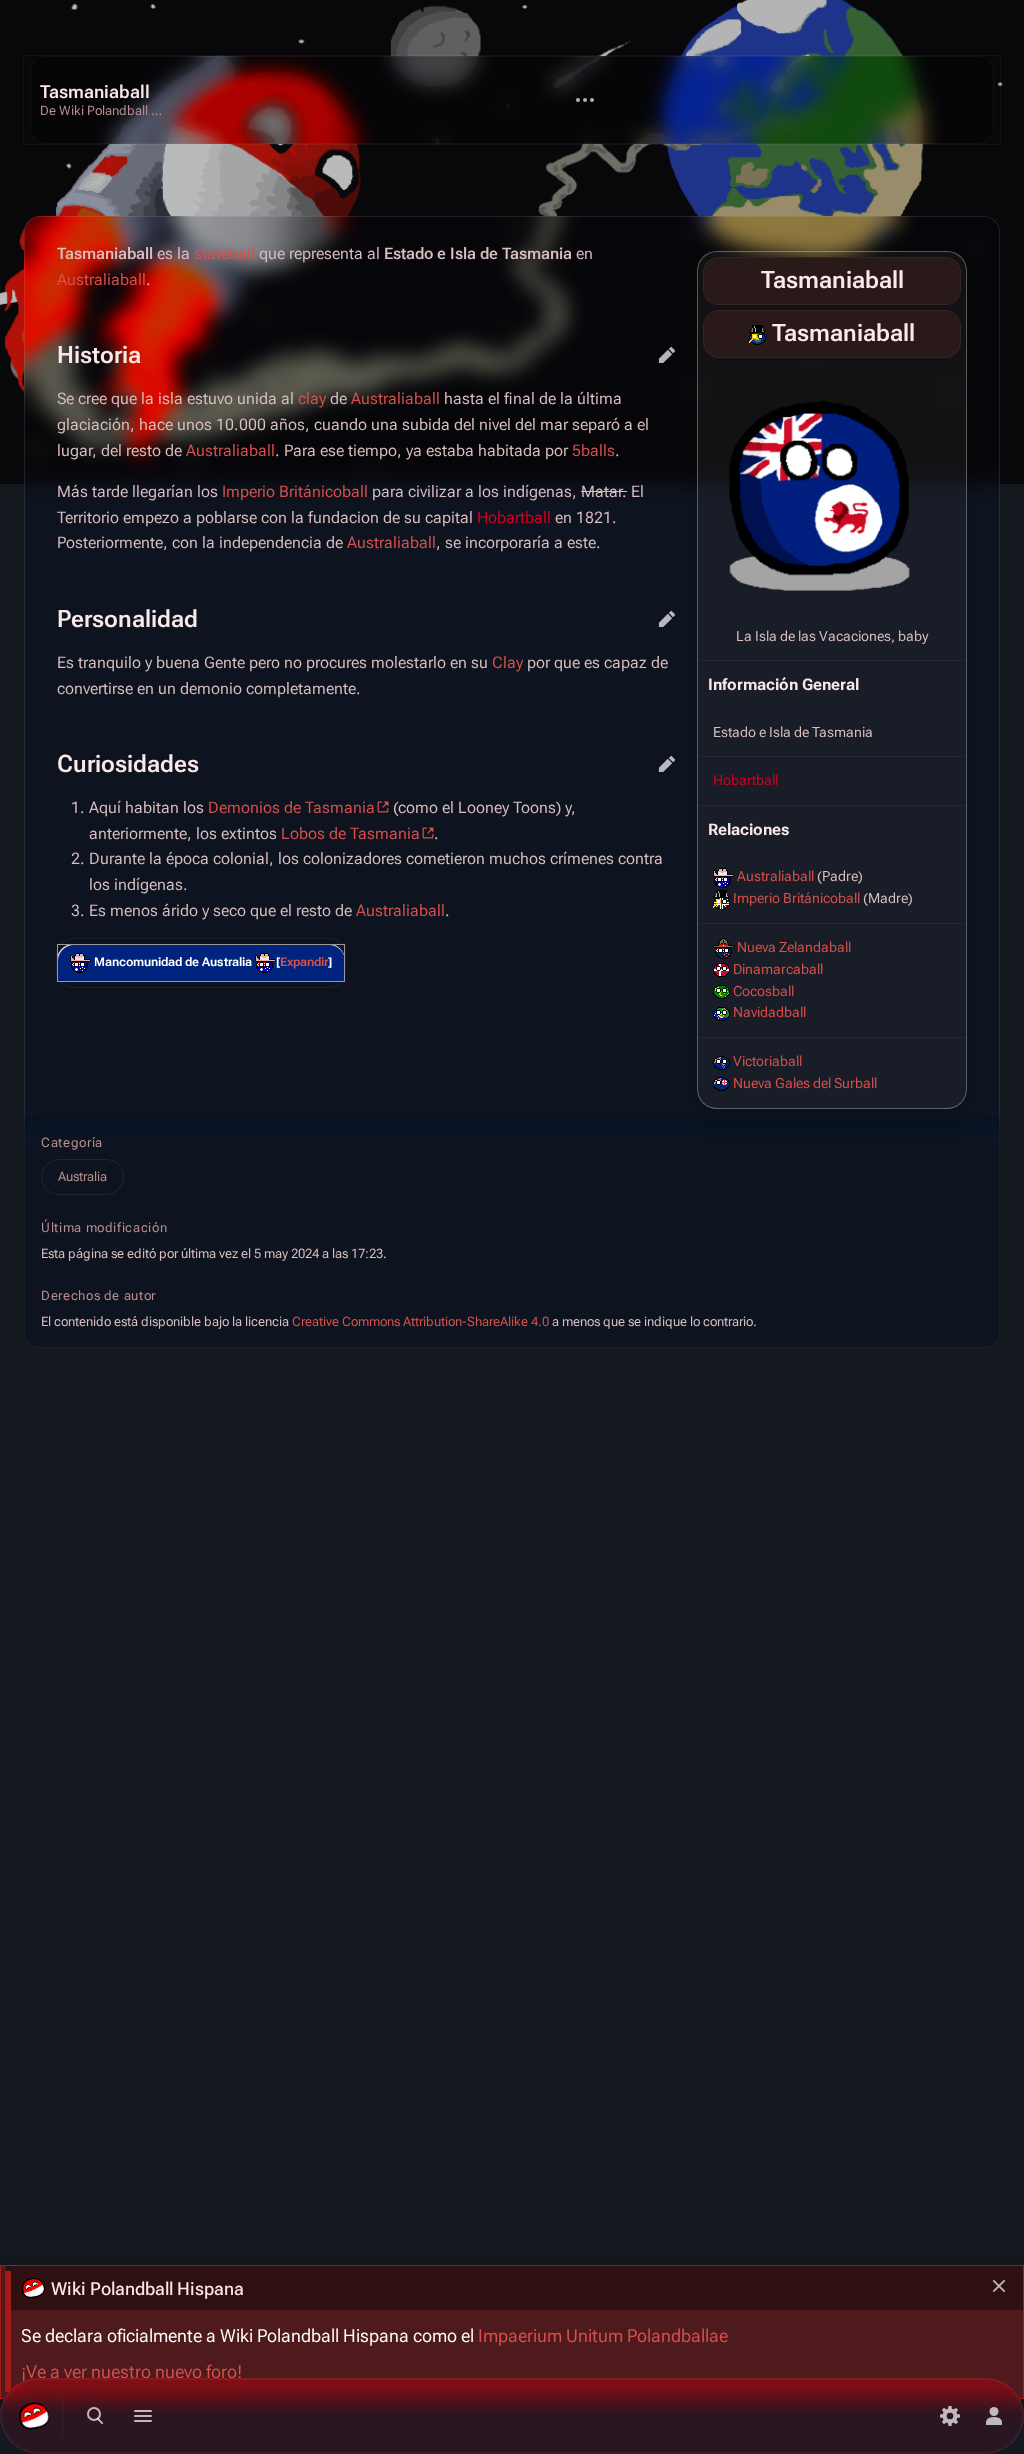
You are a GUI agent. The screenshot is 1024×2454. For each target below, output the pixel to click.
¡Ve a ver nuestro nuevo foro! (131, 2372)
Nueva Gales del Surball (805, 1083)
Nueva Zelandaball (794, 947)
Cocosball (763, 991)
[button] (304, 962)
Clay (507, 662)
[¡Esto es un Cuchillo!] (80, 963)
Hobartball (745, 780)
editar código (667, 355)
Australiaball (775, 876)
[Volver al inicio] (105, 100)
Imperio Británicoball (796, 898)
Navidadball (769, 1012)
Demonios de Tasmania (291, 807)
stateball (224, 253)
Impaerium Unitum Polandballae (603, 2336)
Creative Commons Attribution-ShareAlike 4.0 (420, 1321)
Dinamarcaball (778, 969)
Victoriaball (767, 1061)
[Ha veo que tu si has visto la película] (265, 963)
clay (312, 398)
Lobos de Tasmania (350, 833)
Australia (82, 1176)
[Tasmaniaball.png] (832, 488)
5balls (593, 450)
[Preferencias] (950, 2416)
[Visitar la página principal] (34, 2416)
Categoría (72, 1142)
